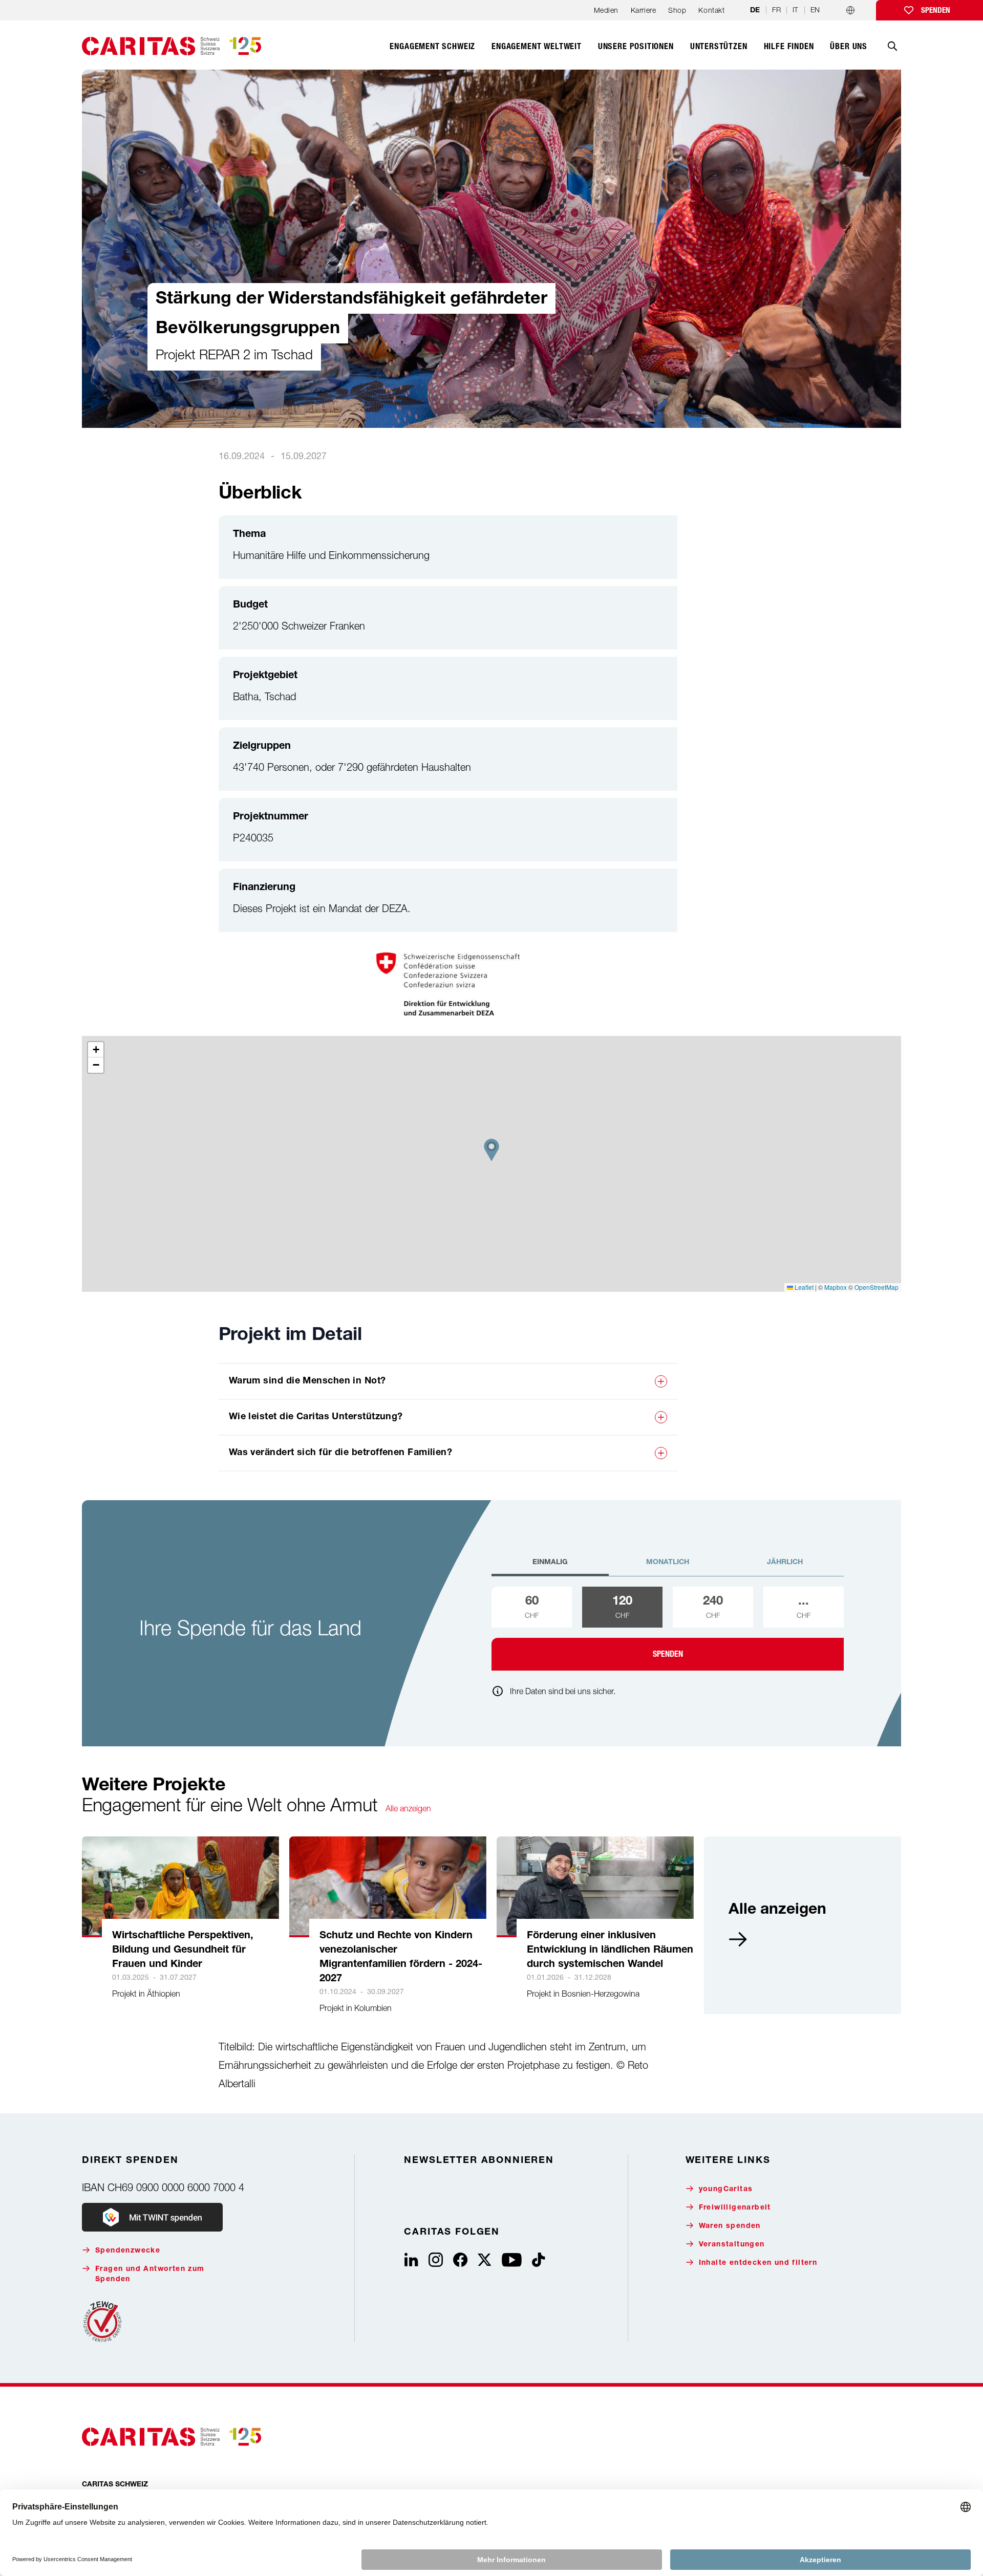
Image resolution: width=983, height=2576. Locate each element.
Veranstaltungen (732, 2245)
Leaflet (803, 1287)
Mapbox (836, 1287)
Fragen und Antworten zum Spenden (150, 2275)
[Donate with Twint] (152, 2217)
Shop (677, 10)
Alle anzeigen (408, 1808)
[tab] (550, 1567)
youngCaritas (726, 2190)
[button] (491, 1150)
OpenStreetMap (877, 1287)
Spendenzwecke (128, 2251)
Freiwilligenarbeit (735, 2208)
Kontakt (711, 10)
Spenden (936, 10)
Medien (606, 10)
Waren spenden (730, 2226)
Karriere (643, 10)
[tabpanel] (668, 1629)
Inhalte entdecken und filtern (758, 2263)
